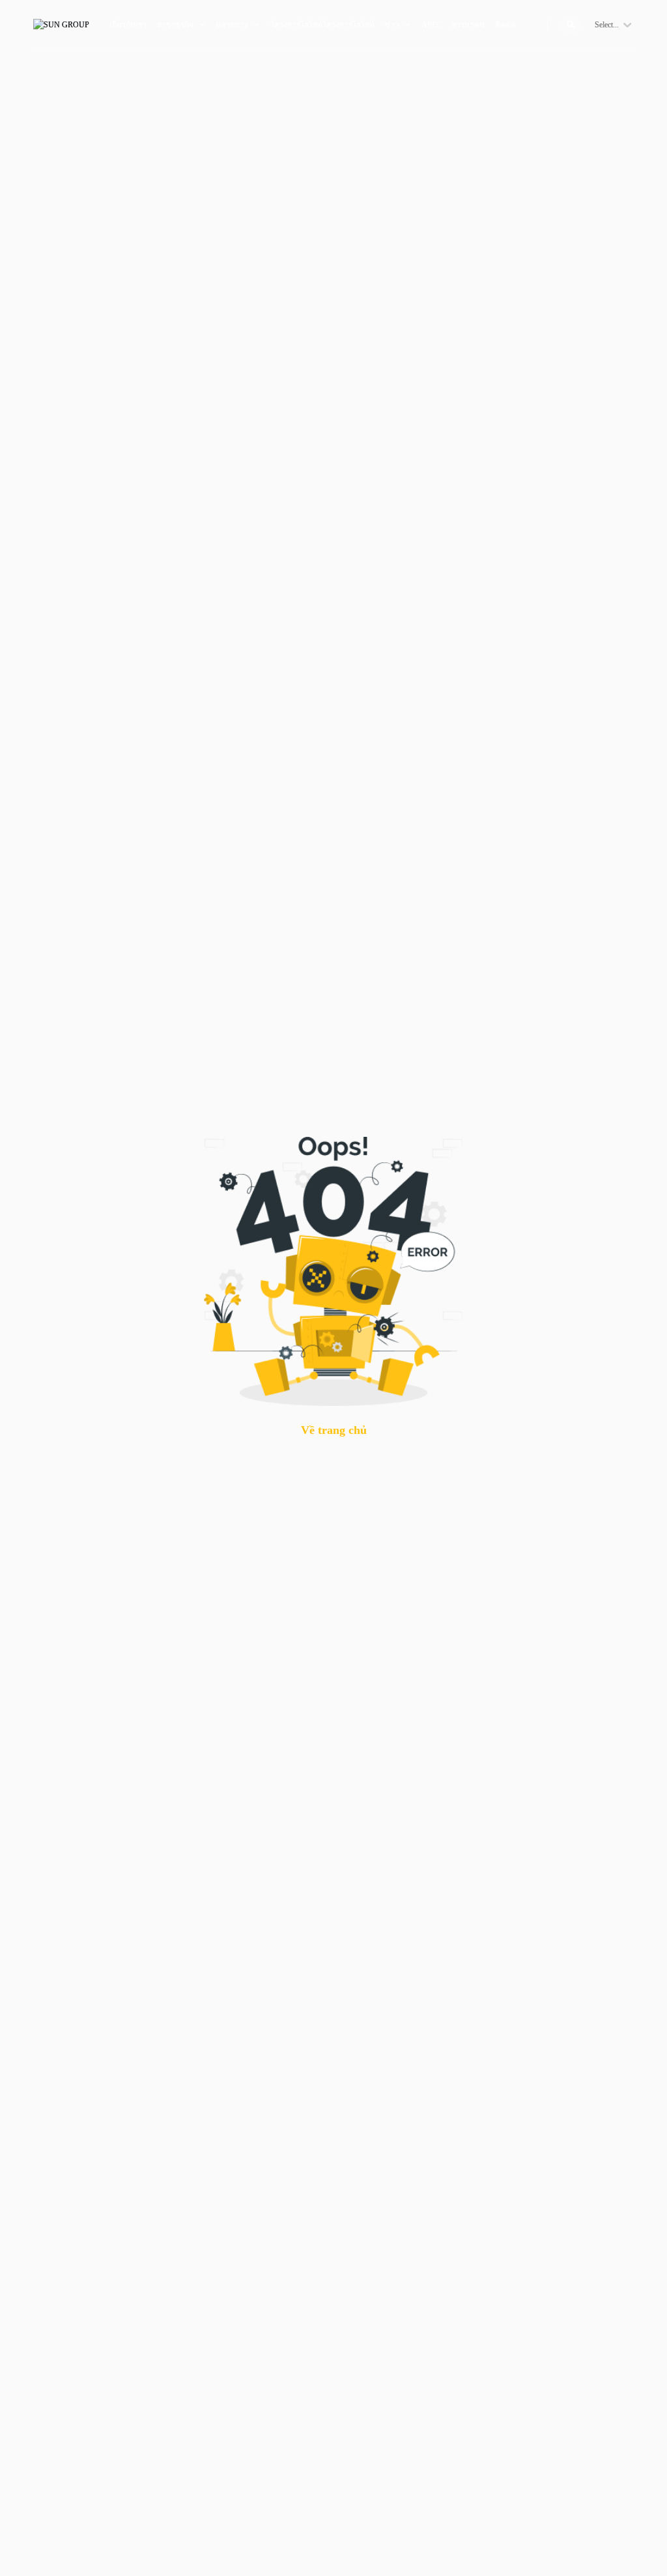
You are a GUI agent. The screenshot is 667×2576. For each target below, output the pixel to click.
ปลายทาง (232, 25)
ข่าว (392, 25)
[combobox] (596, 25)
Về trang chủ (334, 1430)
